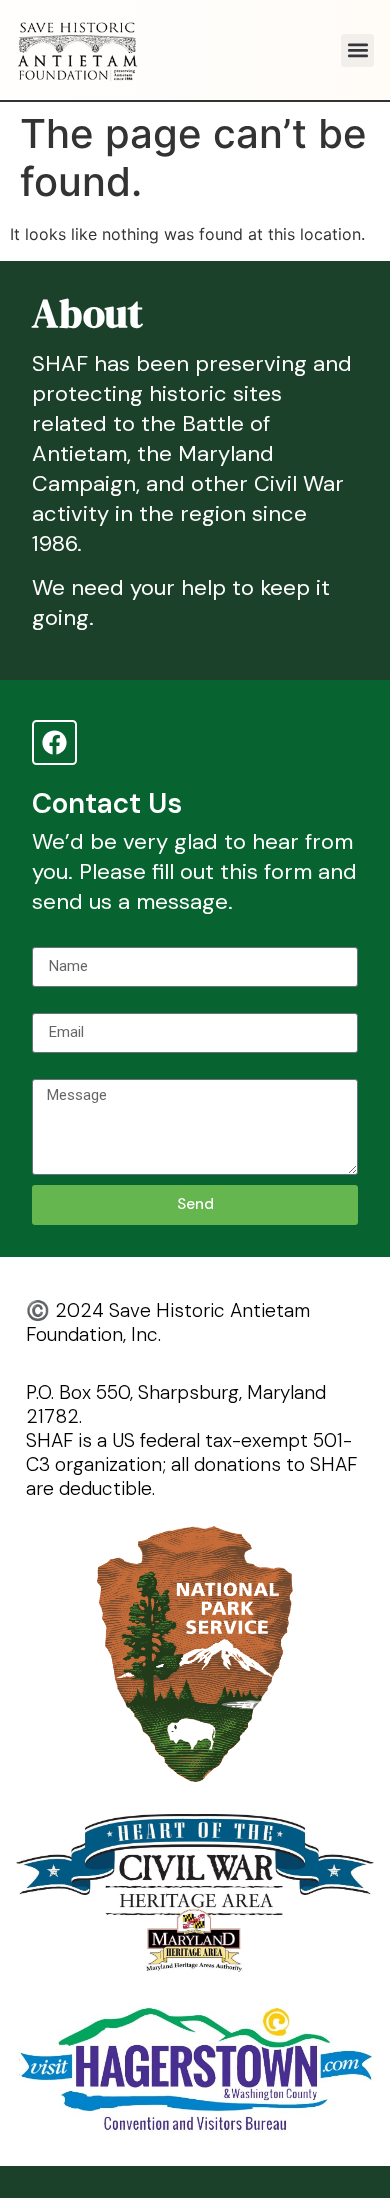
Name (52, 939)
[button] (357, 50)
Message (65, 1071)
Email (51, 1005)
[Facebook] (54, 742)
